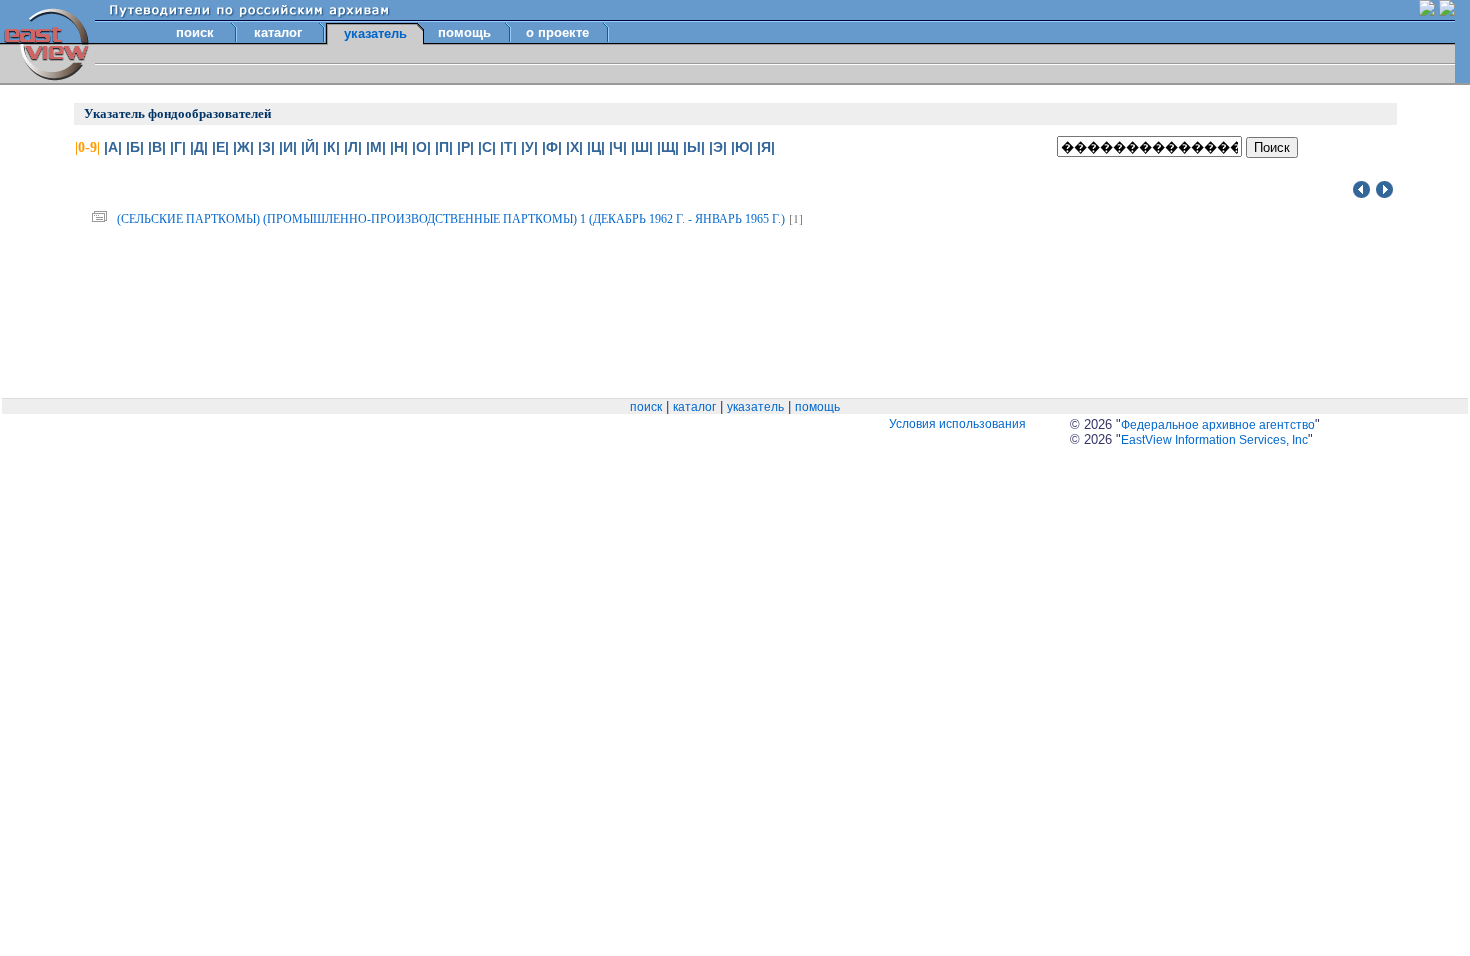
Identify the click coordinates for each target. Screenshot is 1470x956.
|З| (266, 147)
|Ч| (618, 147)
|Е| (220, 147)
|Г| (178, 147)
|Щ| (668, 147)
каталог (278, 32)
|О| (421, 147)
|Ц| (596, 147)
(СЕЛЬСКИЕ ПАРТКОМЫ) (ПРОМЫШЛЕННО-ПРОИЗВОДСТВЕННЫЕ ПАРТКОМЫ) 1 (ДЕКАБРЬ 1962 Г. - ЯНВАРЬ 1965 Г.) (451, 219)
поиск (195, 32)
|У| (529, 147)
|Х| (574, 147)
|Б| (135, 147)
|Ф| (552, 147)
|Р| (465, 147)
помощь (464, 32)
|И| (288, 147)
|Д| (199, 147)
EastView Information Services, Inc (1214, 440)
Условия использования (957, 424)
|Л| (353, 147)
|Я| (766, 147)
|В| (157, 147)
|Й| (310, 147)
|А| (113, 147)
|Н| (399, 147)
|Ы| (694, 147)
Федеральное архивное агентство (1218, 425)
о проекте (557, 32)
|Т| (508, 147)
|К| (331, 147)
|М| (376, 147)
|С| (487, 147)
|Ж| (243, 147)
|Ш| (642, 147)
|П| (444, 147)
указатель (755, 407)
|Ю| (742, 147)
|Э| (718, 147)
